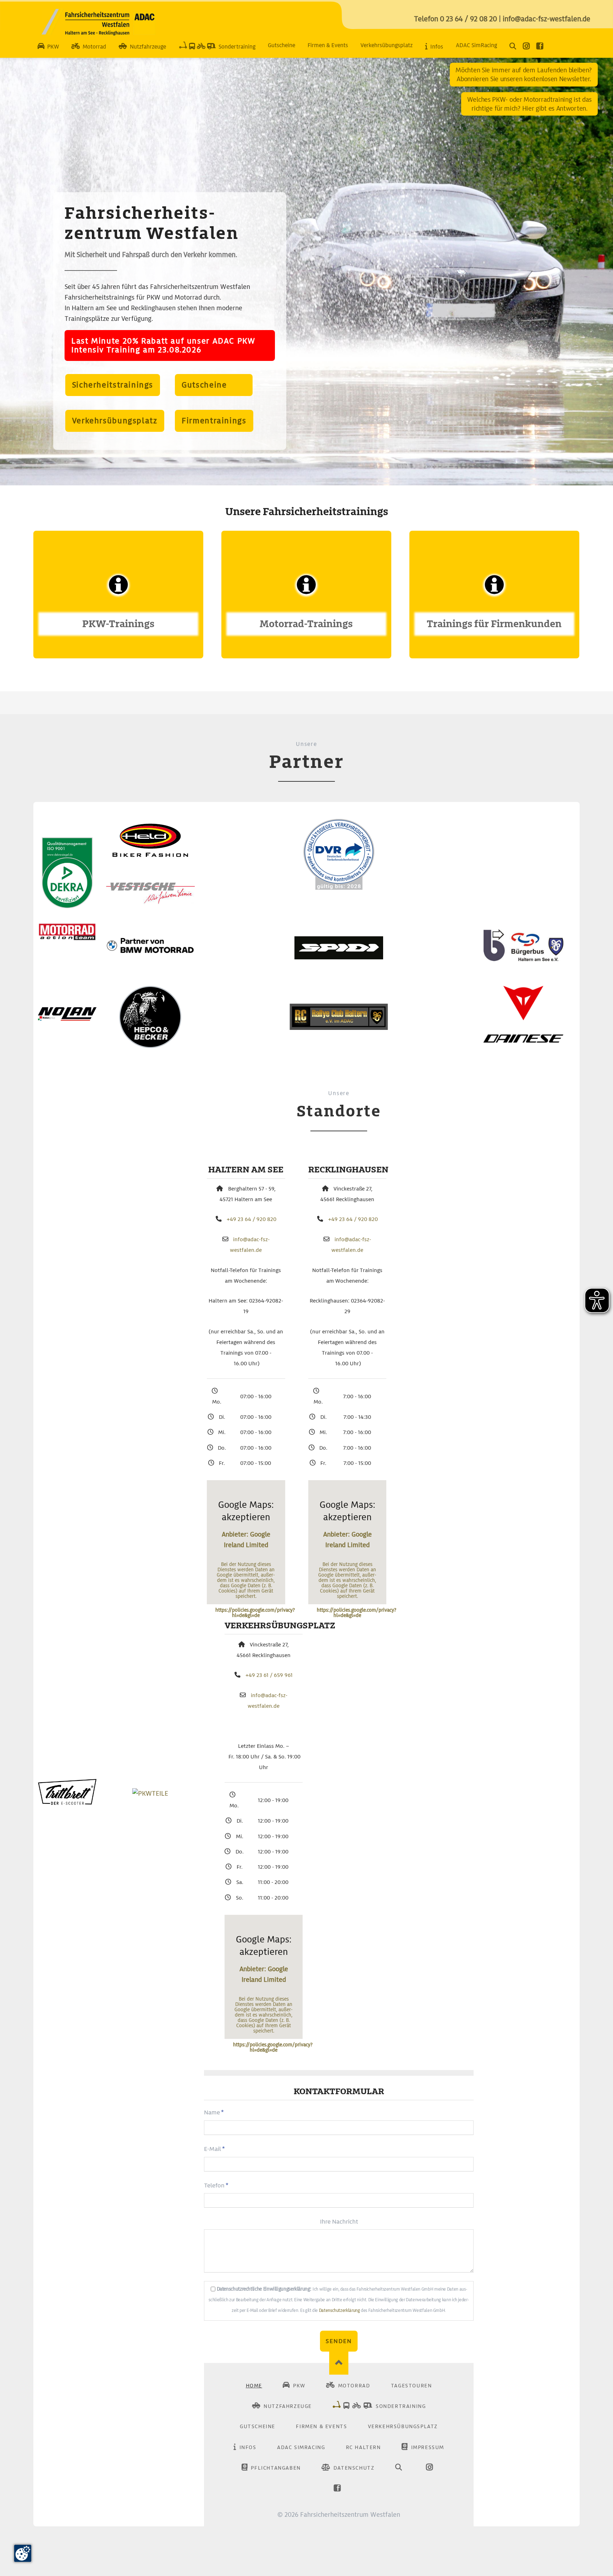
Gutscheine (214, 385)
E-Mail (218, 2149)
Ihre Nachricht (339, 2221)
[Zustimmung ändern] (23, 2553)
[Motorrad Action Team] (67, 939)
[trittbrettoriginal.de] (67, 1803)
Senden (339, 2341)
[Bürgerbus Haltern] (523, 959)
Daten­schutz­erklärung (339, 2310)
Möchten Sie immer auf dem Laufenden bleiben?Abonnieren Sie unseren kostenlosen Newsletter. (524, 74)
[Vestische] (150, 902)
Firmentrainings (214, 421)
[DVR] (339, 888)
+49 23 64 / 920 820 (252, 1219)
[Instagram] (528, 47)
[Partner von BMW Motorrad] (150, 951)
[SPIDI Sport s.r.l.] (339, 957)
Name (218, 2112)
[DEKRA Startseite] (67, 906)
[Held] (150, 855)
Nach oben (339, 2363)
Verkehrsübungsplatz (115, 421)
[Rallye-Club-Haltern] (339, 1028)
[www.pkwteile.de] (150, 1793)
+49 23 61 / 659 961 (269, 1675)
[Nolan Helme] (67, 1018)
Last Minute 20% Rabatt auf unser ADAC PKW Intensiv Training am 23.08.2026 (163, 345)
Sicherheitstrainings (113, 385)
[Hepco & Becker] (150, 1046)
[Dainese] (523, 1041)
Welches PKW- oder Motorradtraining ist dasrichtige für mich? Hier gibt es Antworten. (529, 104)
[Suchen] (515, 47)
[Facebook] (542, 47)
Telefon (218, 2185)
